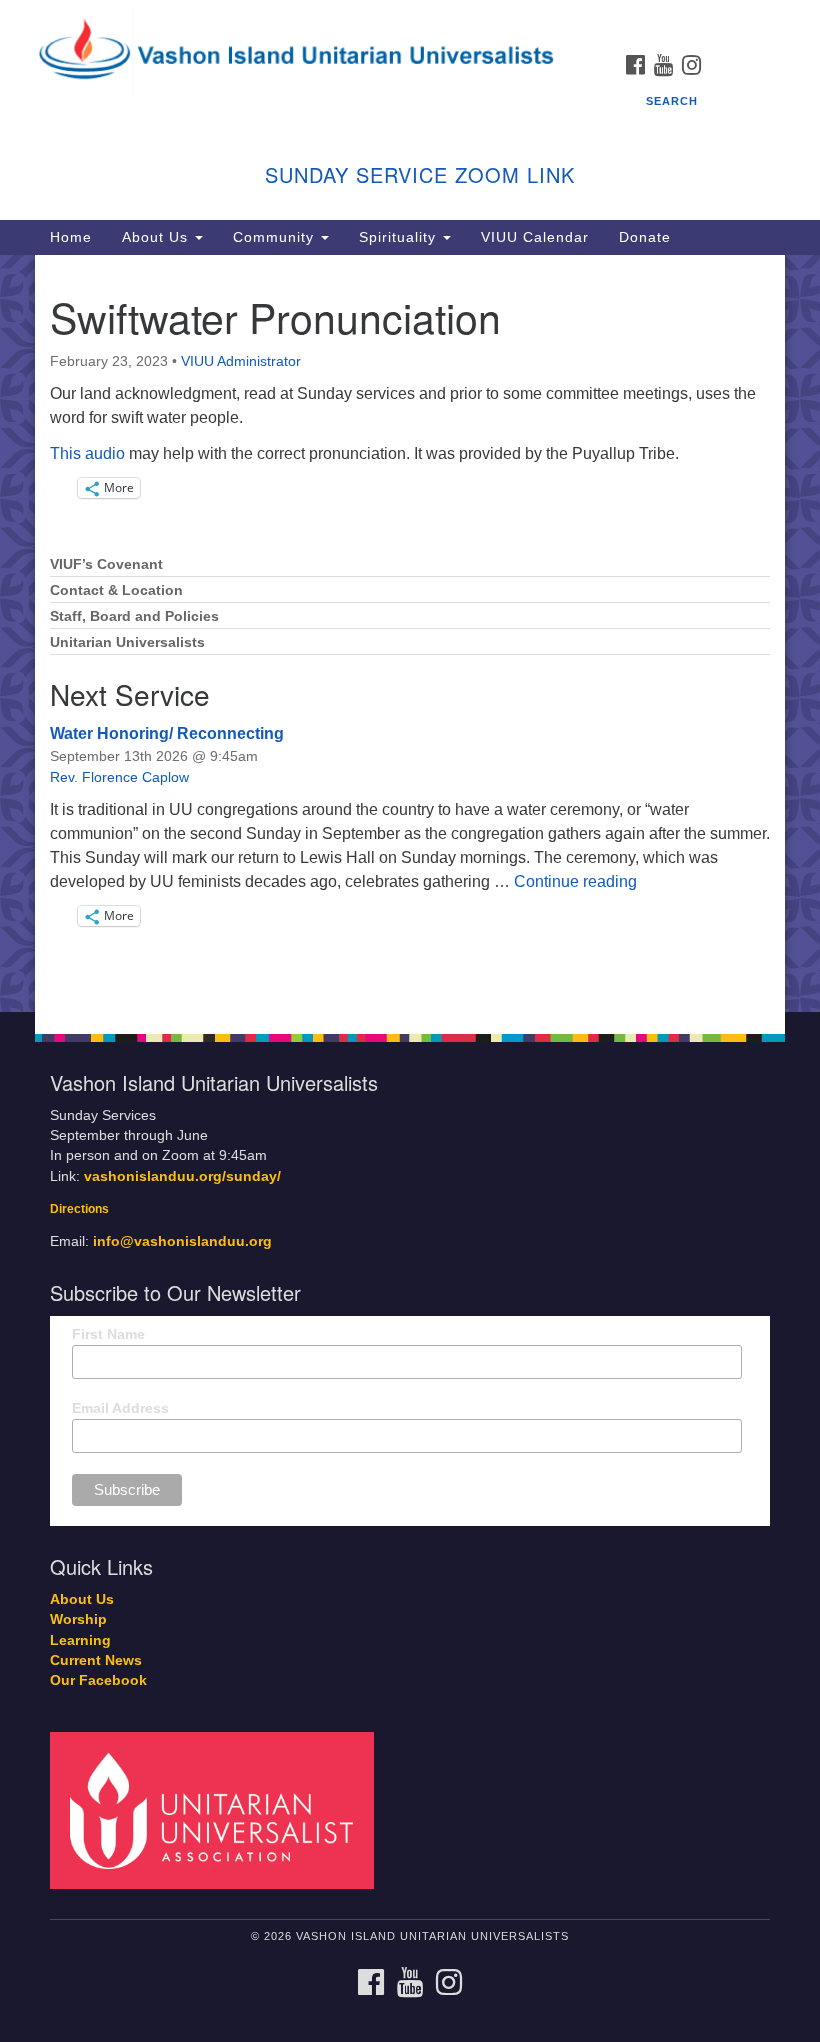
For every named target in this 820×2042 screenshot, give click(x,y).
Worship (78, 1619)
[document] (410, 633)
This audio (87, 453)
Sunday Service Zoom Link (420, 174)
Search (672, 101)
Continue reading (575, 881)
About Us (157, 237)
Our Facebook (98, 1680)
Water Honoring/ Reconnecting (167, 733)
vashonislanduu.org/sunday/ (182, 1176)
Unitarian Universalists (127, 642)
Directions (79, 1209)
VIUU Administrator (241, 361)
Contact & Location (116, 590)
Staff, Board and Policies (134, 616)
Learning (80, 1640)
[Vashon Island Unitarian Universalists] (410, 19)
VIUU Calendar (535, 237)
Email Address (120, 1408)
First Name (108, 1334)
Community (276, 237)
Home (71, 237)
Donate (645, 237)
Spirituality (400, 237)
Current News (96, 1660)
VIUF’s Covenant (106, 564)
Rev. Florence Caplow (119, 777)
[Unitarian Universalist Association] (219, 1809)
